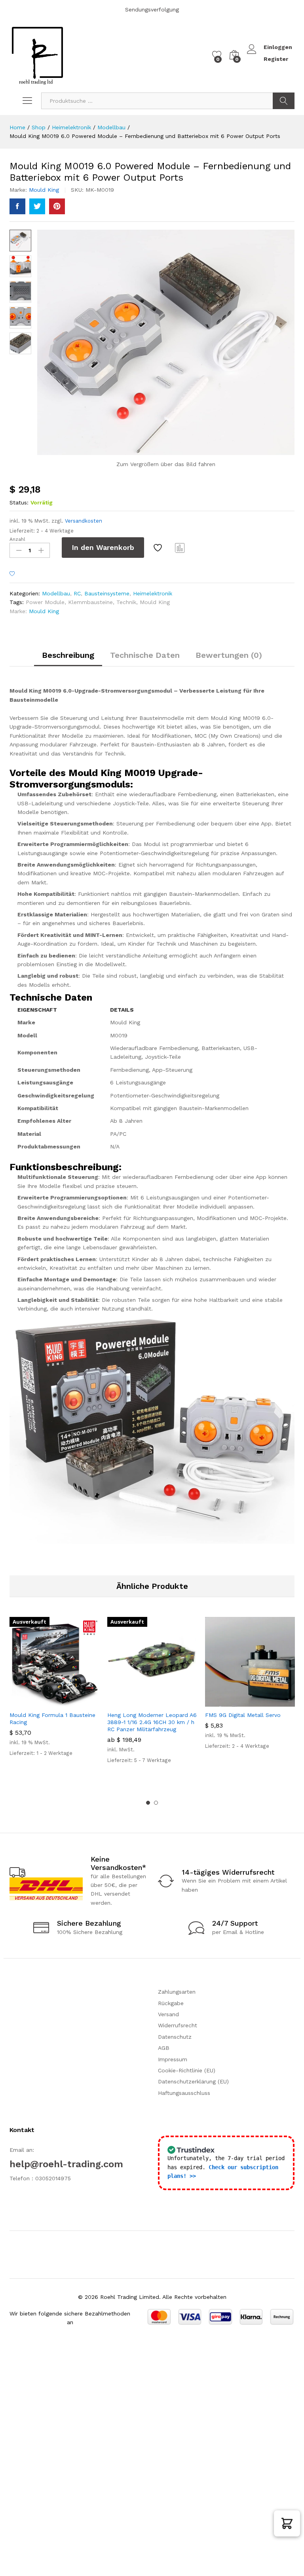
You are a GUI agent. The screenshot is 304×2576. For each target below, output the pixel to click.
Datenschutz (175, 2037)
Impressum (173, 2059)
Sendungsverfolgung (152, 9)
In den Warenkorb (103, 547)
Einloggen (278, 47)
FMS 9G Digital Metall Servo (243, 1715)
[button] (287, 2523)
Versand (168, 2014)
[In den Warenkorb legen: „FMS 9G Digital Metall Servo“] (231, 1702)
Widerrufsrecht (178, 2025)
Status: (19, 502)
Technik (126, 602)
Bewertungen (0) (229, 655)
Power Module (45, 602)
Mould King (44, 190)
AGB (164, 2048)
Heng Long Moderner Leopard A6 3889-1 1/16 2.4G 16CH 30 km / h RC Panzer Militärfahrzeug (152, 1722)
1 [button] (148, 1803)
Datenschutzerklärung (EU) (193, 2081)
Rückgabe (171, 2003)
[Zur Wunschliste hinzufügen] (159, 548)
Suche (284, 101)
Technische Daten (145, 655)
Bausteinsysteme (107, 593)
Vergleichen (180, 548)
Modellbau (56, 593)
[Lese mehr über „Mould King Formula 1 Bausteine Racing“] (35, 1702)
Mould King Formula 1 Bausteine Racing (52, 1719)
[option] (54, 1694)
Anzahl (17, 539)
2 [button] (156, 1803)
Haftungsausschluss (184, 2093)
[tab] (68, 659)
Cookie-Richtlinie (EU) (187, 2070)
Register (276, 59)
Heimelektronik (153, 593)
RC (77, 593)
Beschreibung (68, 655)
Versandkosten (84, 521)
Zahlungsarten (177, 1992)
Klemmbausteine (90, 602)
